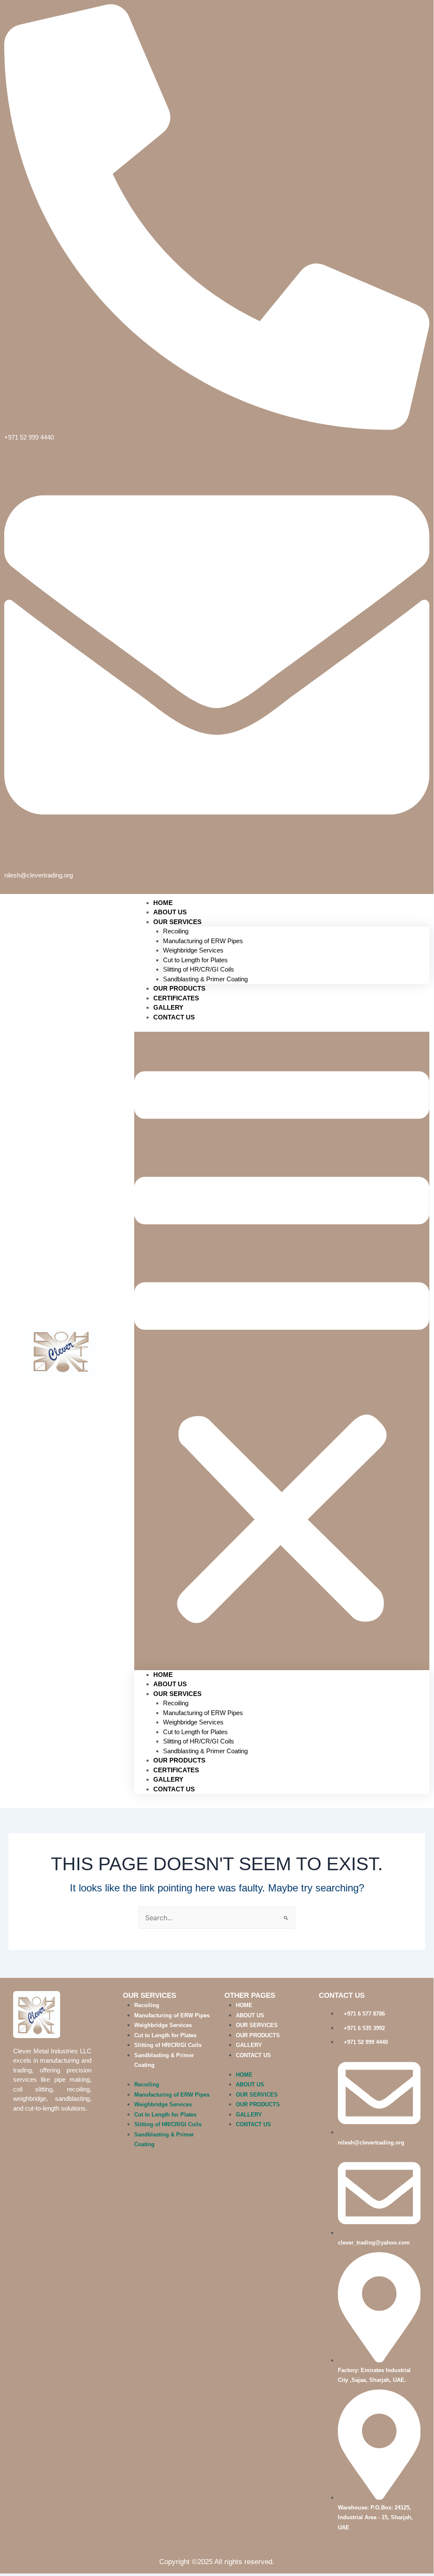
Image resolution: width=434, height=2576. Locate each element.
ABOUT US (170, 1684)
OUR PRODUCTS (179, 1760)
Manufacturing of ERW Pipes (203, 941)
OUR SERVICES (177, 922)
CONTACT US (174, 1017)
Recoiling (176, 931)
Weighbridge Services (193, 950)
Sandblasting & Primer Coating (205, 1751)
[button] (282, 1351)
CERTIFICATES (176, 1770)
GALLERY (168, 1779)
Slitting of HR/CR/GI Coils (199, 969)
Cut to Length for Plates (195, 960)
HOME (163, 1675)
